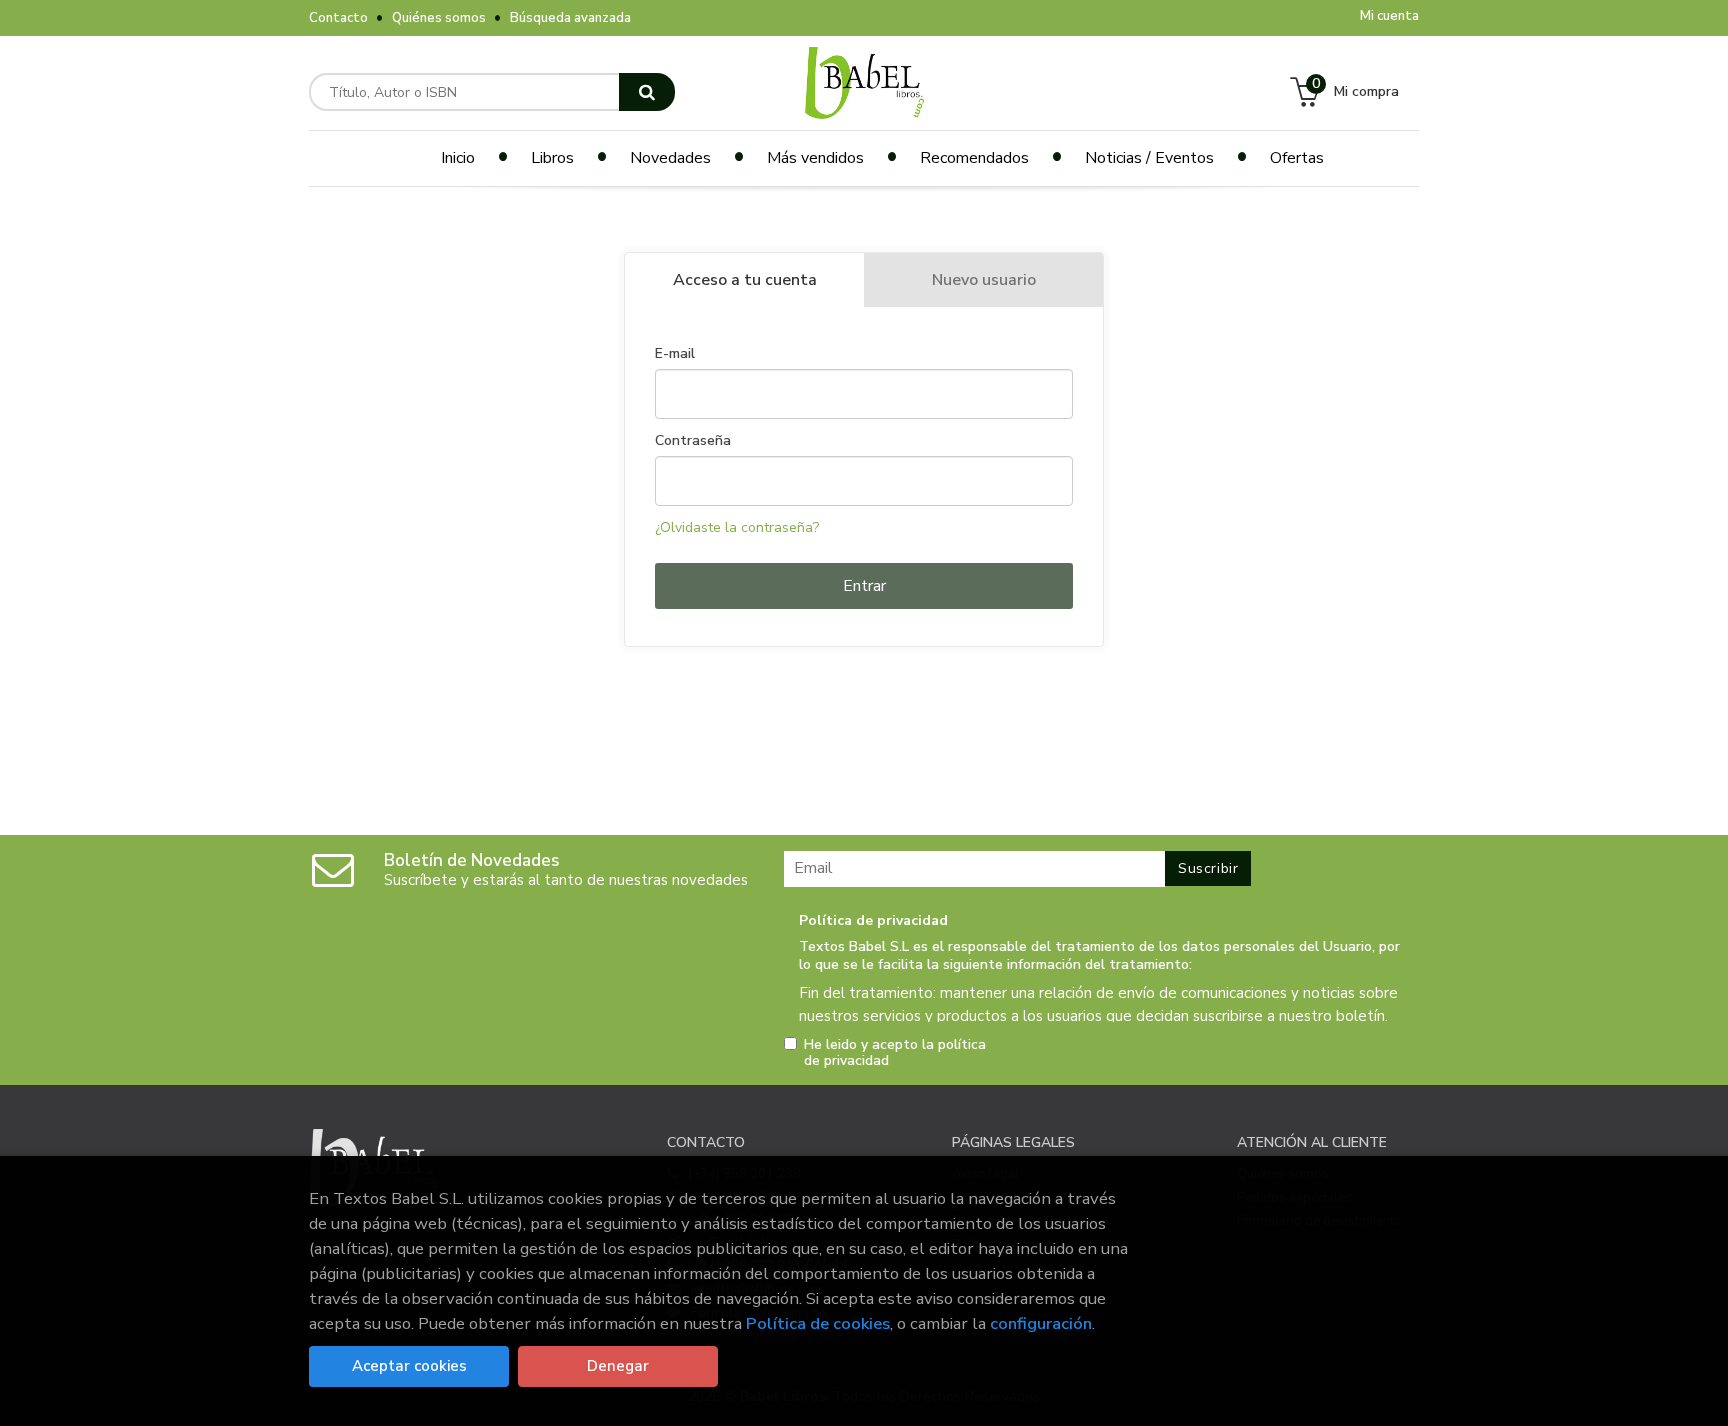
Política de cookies (818, 1323)
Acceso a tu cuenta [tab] (745, 280)
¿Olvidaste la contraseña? (737, 527)
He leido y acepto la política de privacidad (895, 1053)
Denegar (618, 1366)
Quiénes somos (439, 18)
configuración (1041, 1323)
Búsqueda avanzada (570, 18)
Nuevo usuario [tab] (984, 280)
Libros (552, 158)
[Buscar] (647, 92)
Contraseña (693, 441)
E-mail (675, 354)
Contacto (338, 18)
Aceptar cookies (409, 1366)
